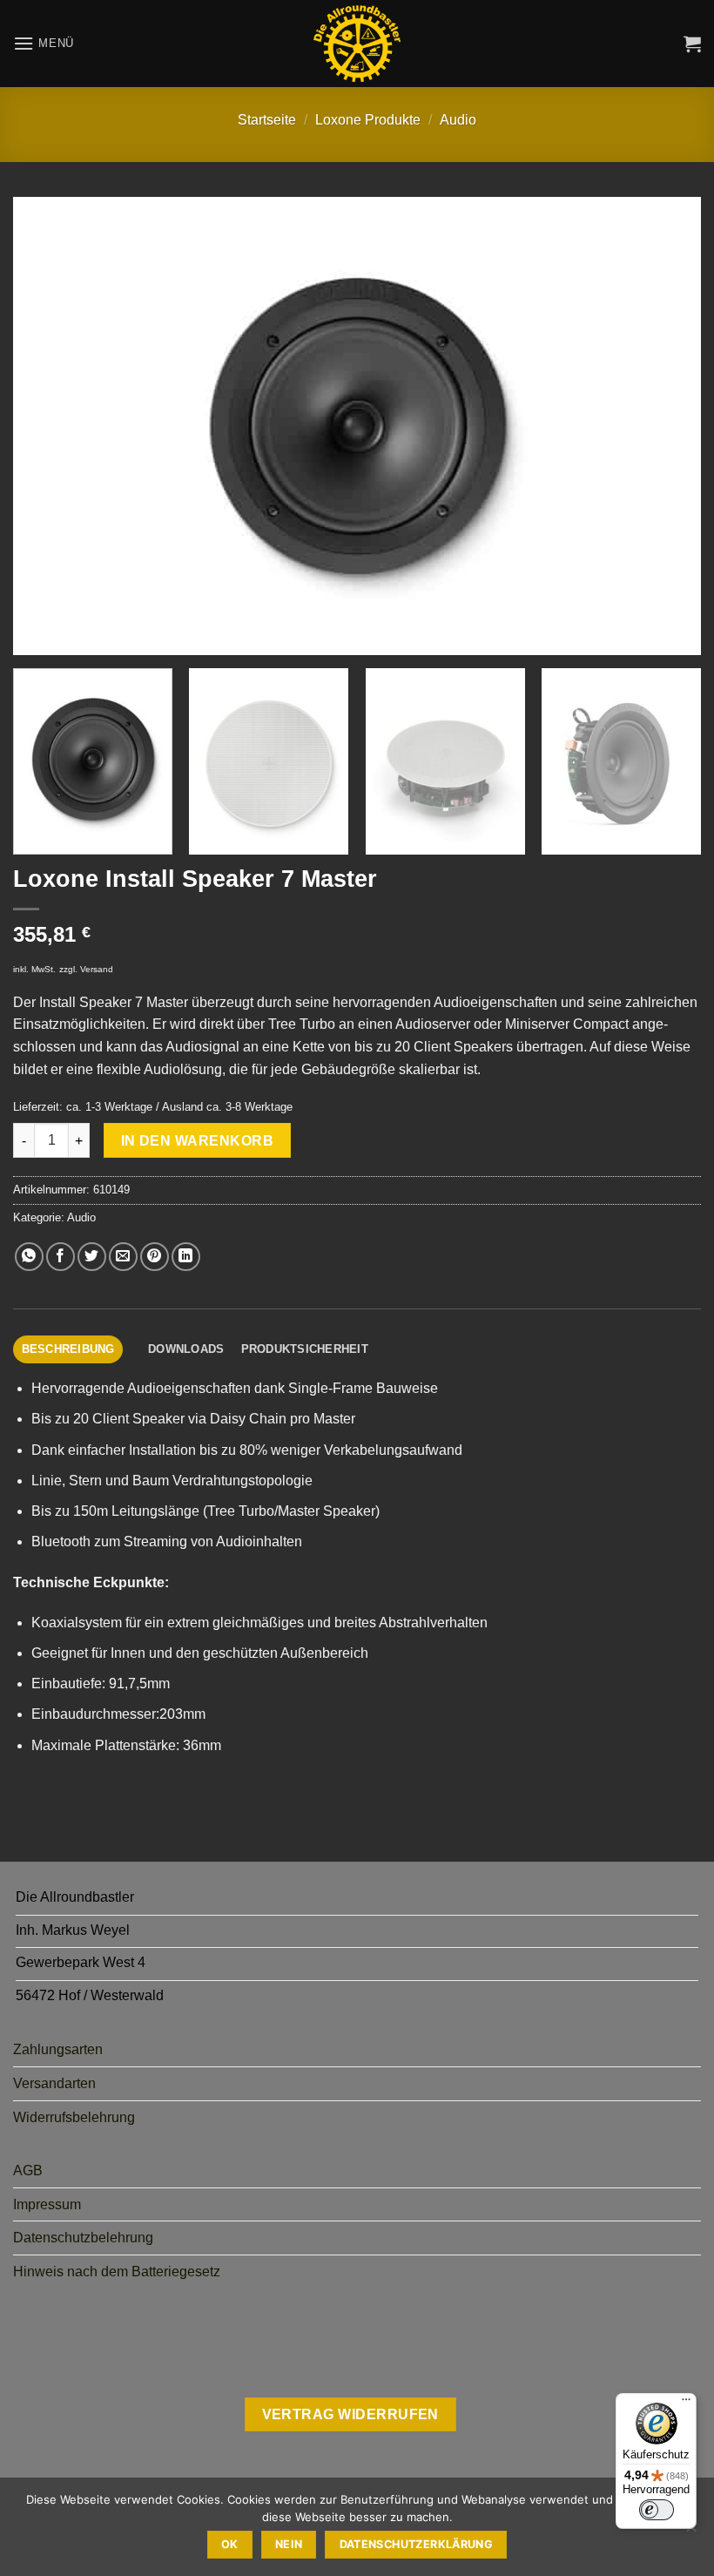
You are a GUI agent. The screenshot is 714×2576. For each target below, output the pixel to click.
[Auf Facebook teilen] (61, 1257)
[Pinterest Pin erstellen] (155, 1257)
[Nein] (690, 2532)
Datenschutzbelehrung (83, 2238)
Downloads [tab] (186, 1349)
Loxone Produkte (368, 120)
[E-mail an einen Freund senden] (123, 1257)
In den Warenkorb (197, 1141)
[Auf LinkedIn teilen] (186, 1257)
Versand (97, 969)
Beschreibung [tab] (68, 1349)
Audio (458, 120)
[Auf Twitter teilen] (92, 1257)
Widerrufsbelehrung (74, 2117)
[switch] (657, 2510)
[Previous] (49, 426)
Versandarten (54, 2083)
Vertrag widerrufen (350, 2414)
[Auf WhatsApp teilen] (29, 1257)
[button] (44, 43)
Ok (230, 2544)
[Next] (665, 426)
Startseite (267, 120)
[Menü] (686, 2404)
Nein (289, 2544)
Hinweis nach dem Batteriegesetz (117, 2272)
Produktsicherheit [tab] (305, 1349)
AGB (28, 2170)
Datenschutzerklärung (417, 2544)
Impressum (47, 2204)
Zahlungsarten (58, 2049)
